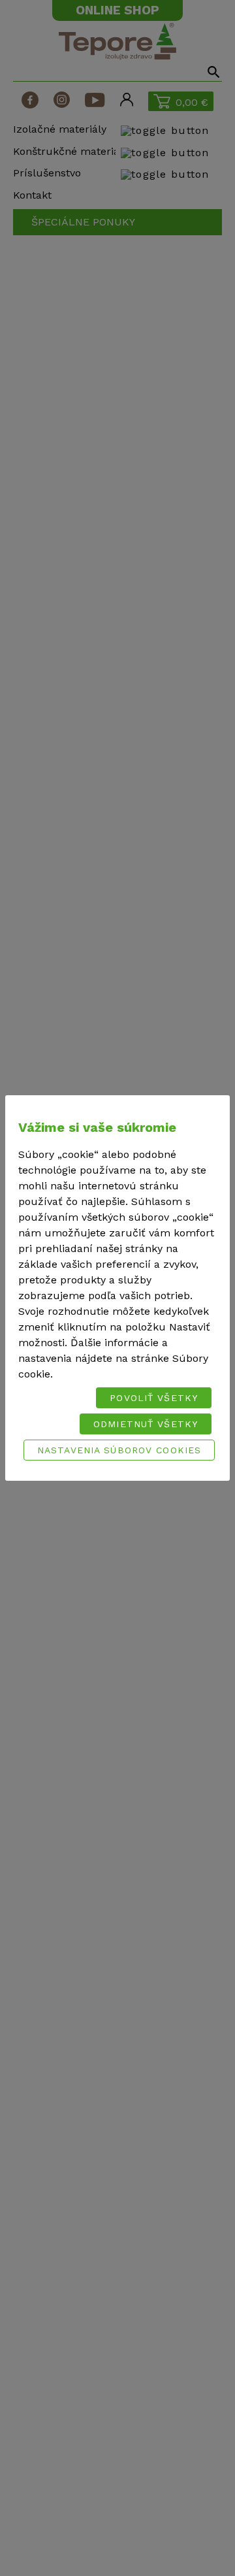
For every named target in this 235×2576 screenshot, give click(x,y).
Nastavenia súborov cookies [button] (119, 1450)
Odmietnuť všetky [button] (146, 1424)
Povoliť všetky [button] (154, 1398)
